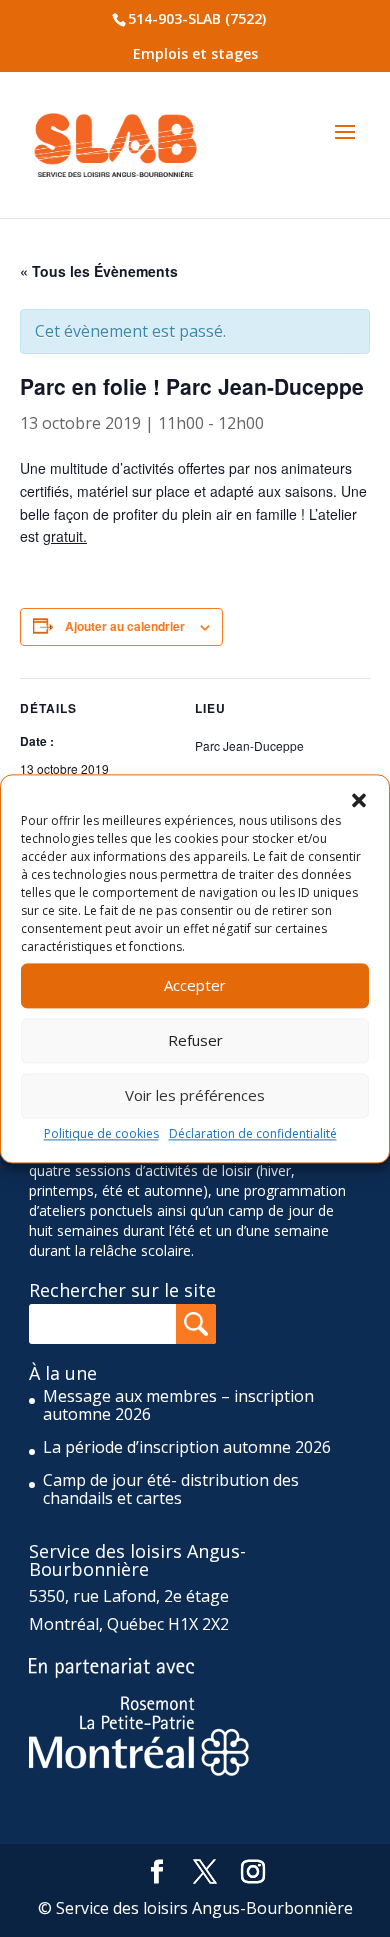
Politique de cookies (101, 1133)
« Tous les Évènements (99, 271)
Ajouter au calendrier (125, 626)
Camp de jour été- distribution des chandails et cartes (171, 1489)
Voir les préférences (195, 1095)
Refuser (195, 1040)
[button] (359, 800)
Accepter (195, 985)
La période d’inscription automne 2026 (187, 1447)
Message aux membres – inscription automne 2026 (178, 1405)
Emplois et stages (195, 53)
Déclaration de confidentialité (253, 1133)
